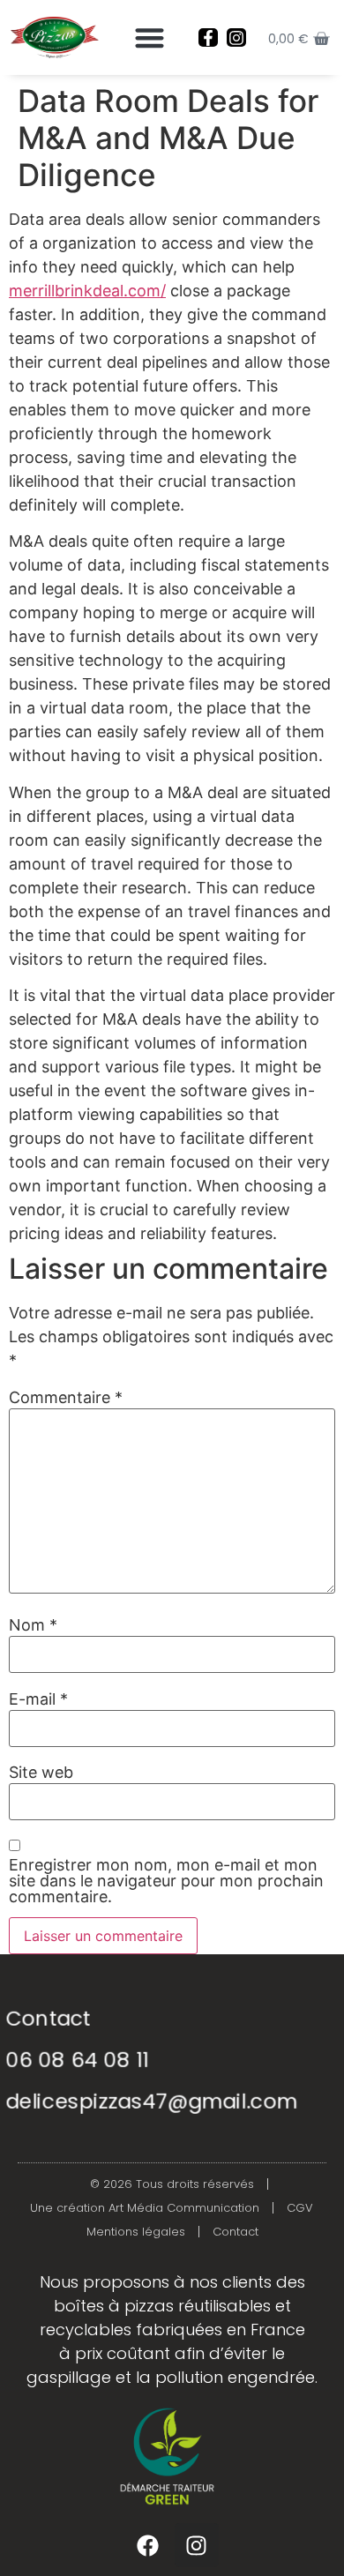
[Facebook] (148, 2545)
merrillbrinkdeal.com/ (87, 291)
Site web (41, 1773)
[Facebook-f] (208, 38)
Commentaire (66, 1398)
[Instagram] (236, 38)
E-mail (38, 1699)
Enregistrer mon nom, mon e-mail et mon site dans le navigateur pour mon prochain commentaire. (166, 1881)
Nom (33, 1625)
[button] (150, 37)
